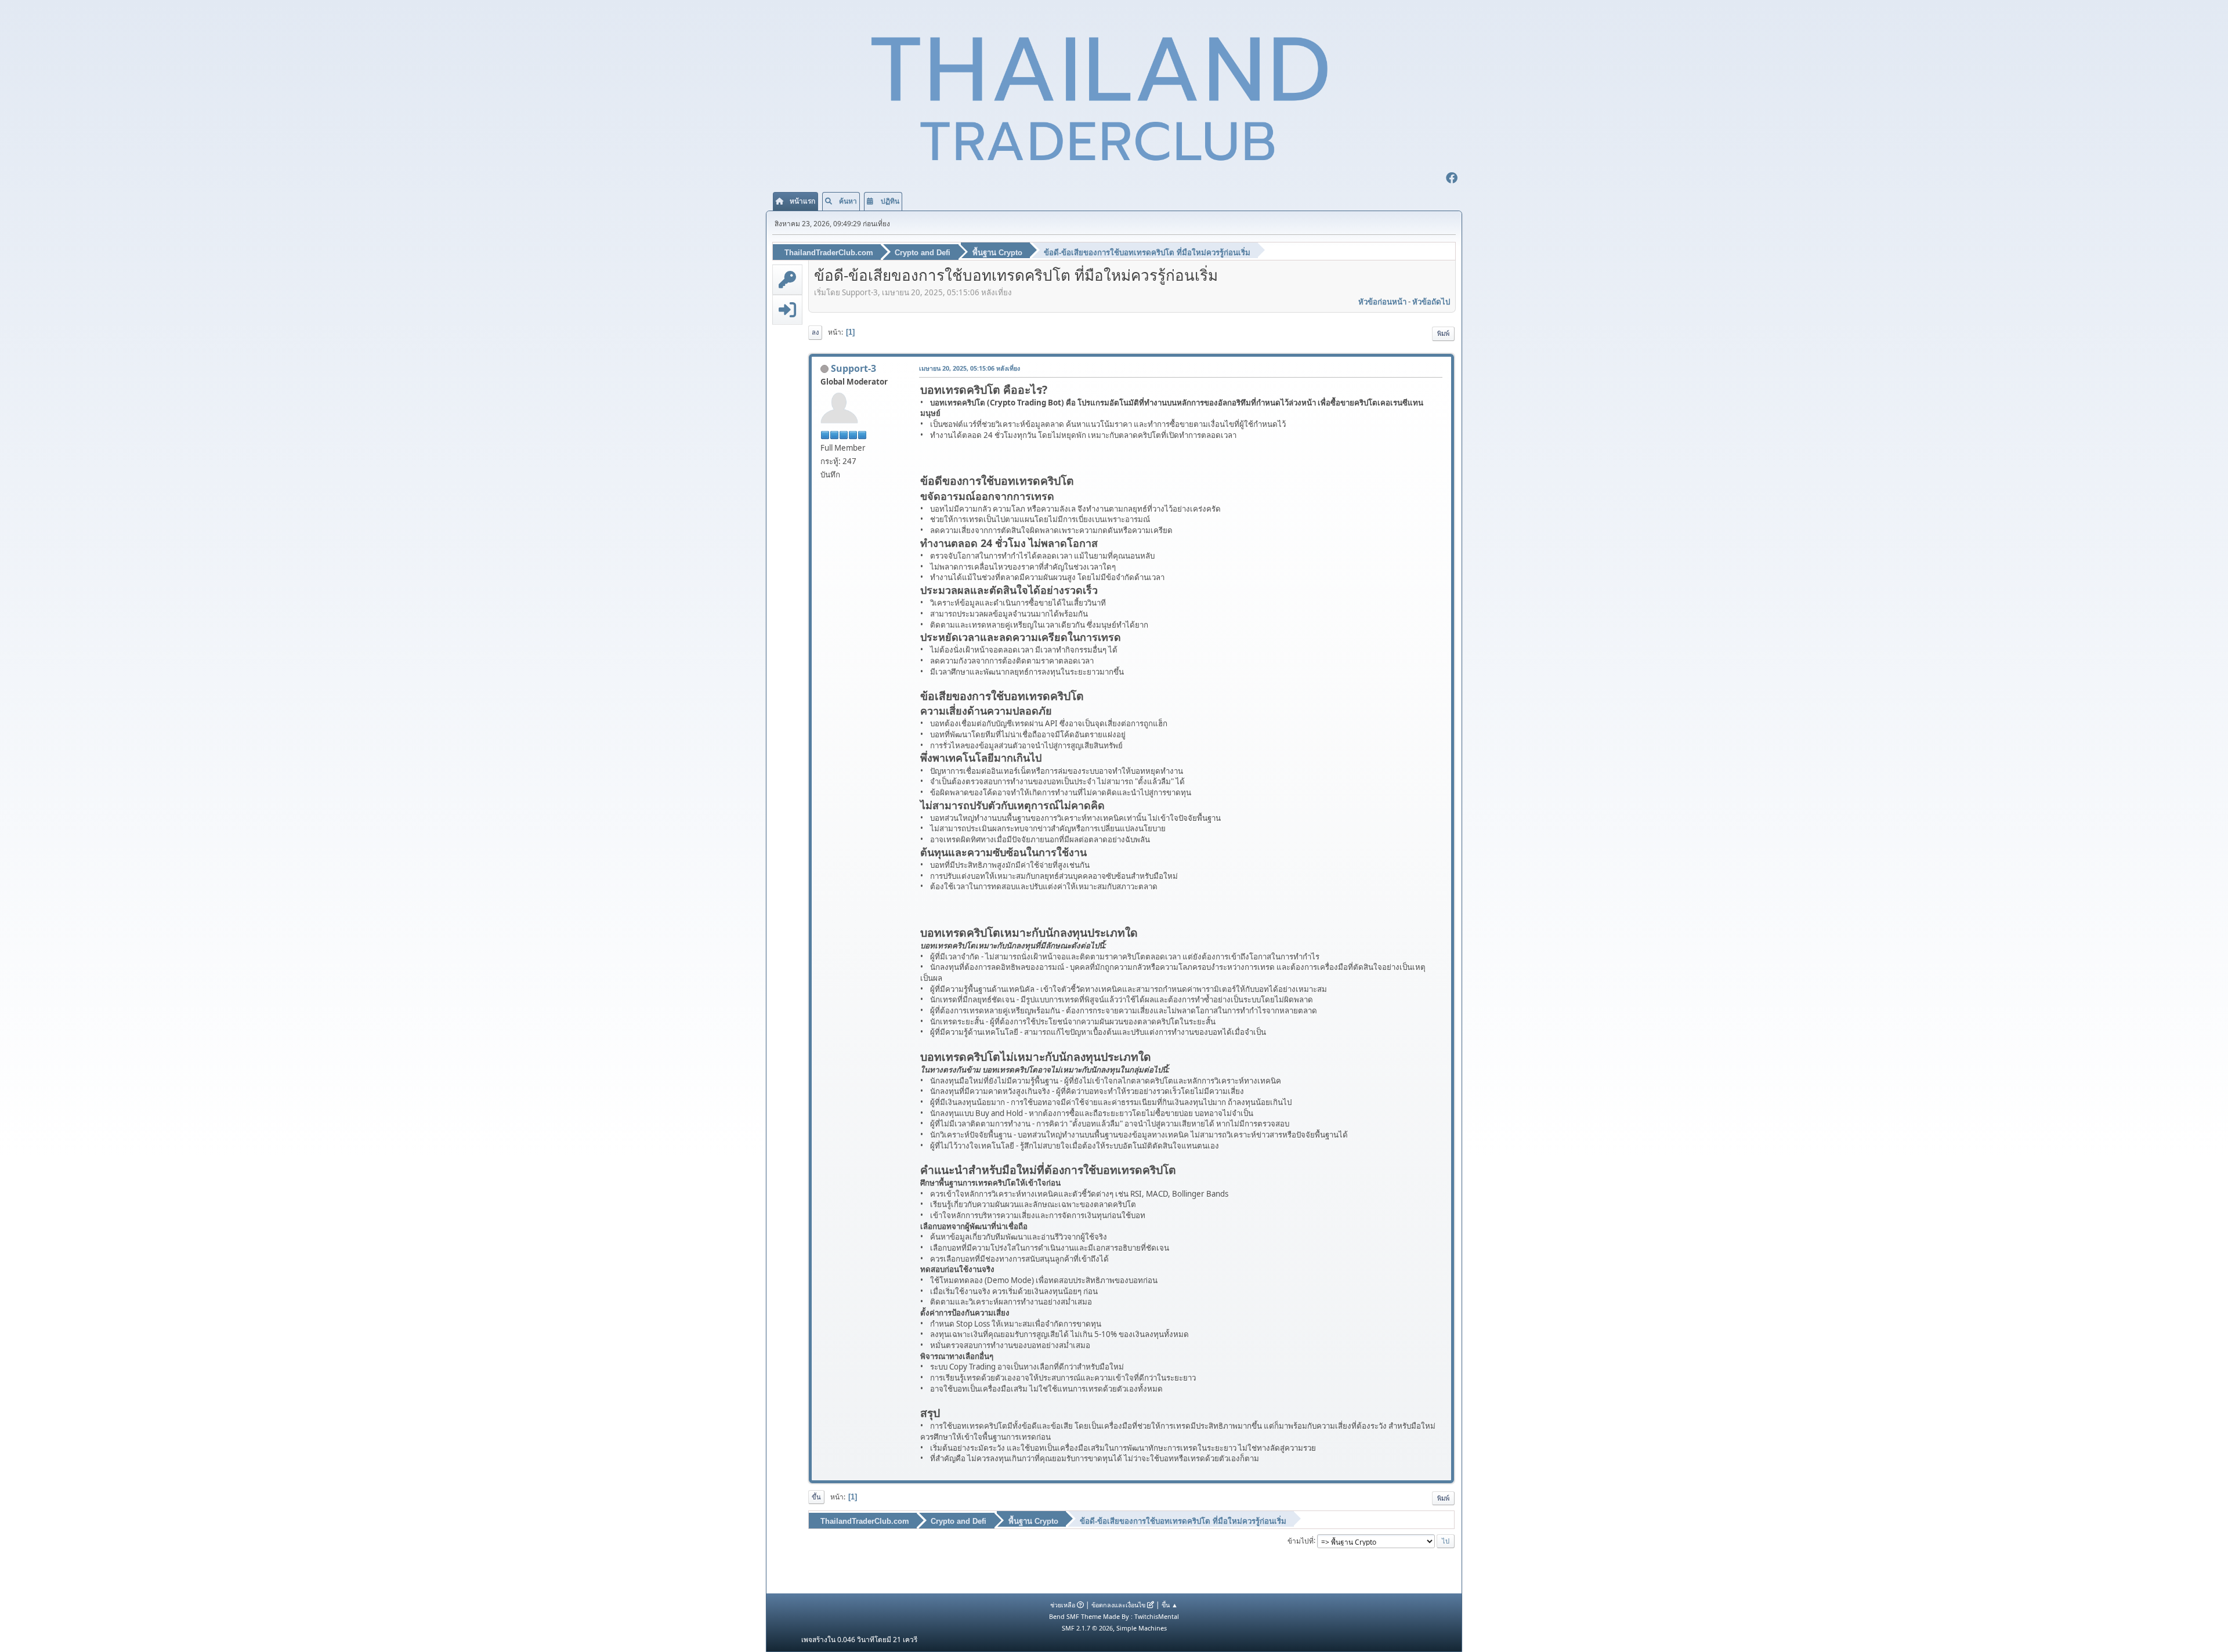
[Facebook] (1452, 179)
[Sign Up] (787, 280)
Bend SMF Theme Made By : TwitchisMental (1114, 1616)
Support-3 (853, 368)
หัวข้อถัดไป (1431, 302)
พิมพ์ (1443, 333)
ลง (815, 332)
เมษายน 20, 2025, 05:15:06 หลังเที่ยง (970, 368)
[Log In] (787, 310)
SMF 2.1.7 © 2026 (1087, 1628)
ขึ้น (816, 1497)
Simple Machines (1142, 1628)
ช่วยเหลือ (1063, 1605)
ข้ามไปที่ (1301, 1540)
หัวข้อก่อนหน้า (1382, 302)
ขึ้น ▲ (1170, 1605)
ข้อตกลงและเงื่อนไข (1118, 1605)
